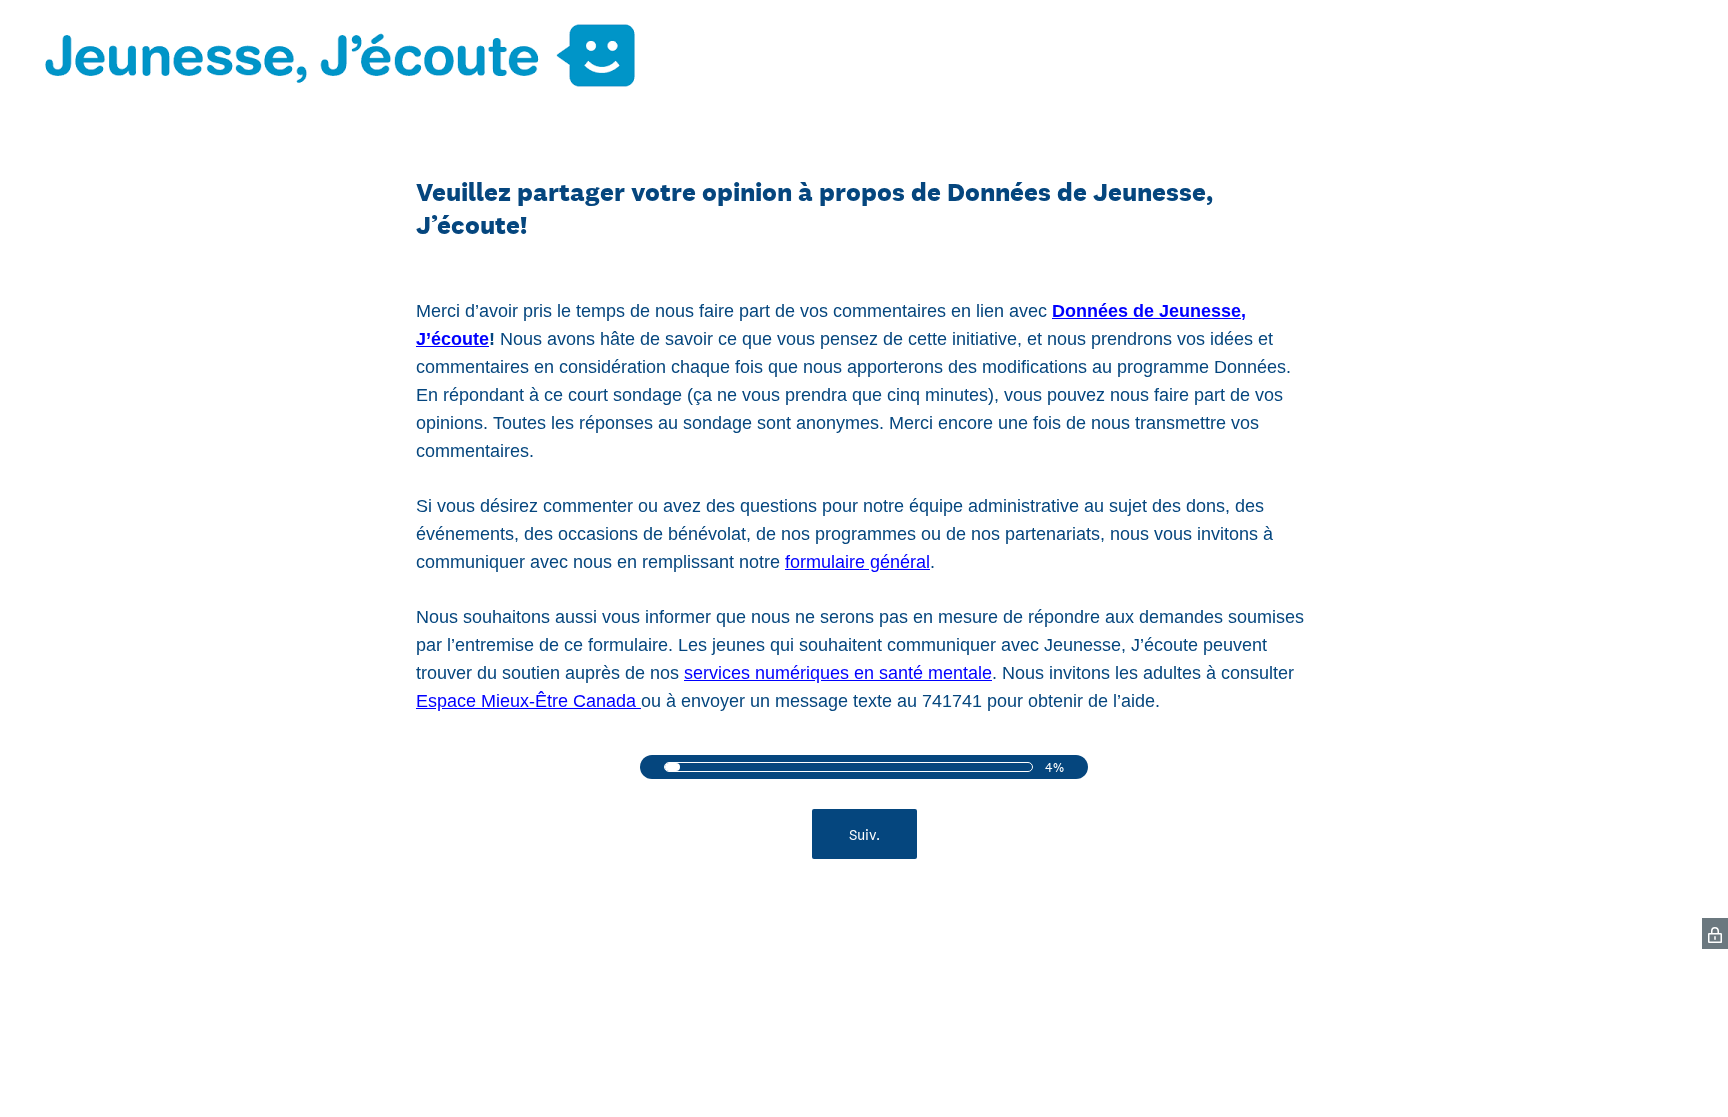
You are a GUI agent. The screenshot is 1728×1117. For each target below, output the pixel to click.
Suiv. (864, 834)
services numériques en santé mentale (838, 673)
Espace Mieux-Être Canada (528, 701)
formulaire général (857, 562)
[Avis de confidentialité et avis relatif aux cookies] (1715, 933)
